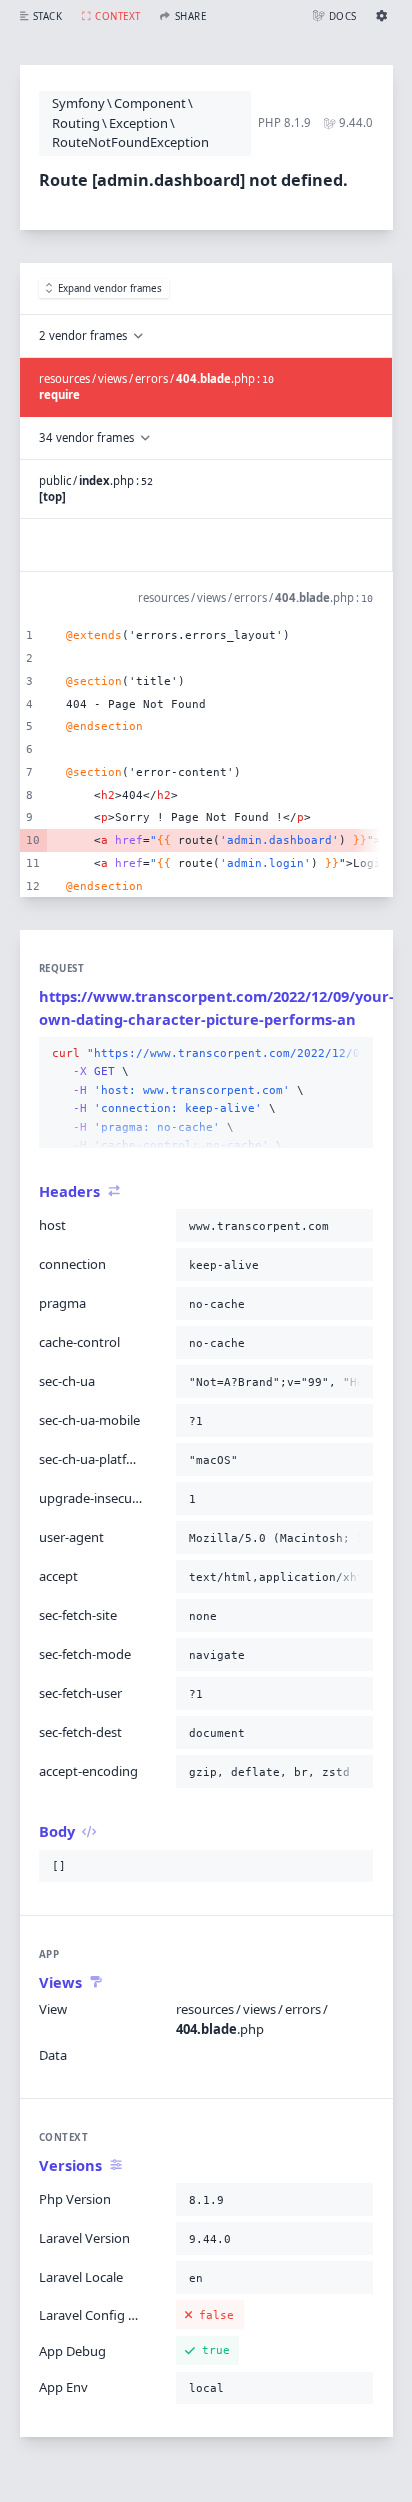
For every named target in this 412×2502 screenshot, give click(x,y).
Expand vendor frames (110, 288)
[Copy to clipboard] (354, 1054)
